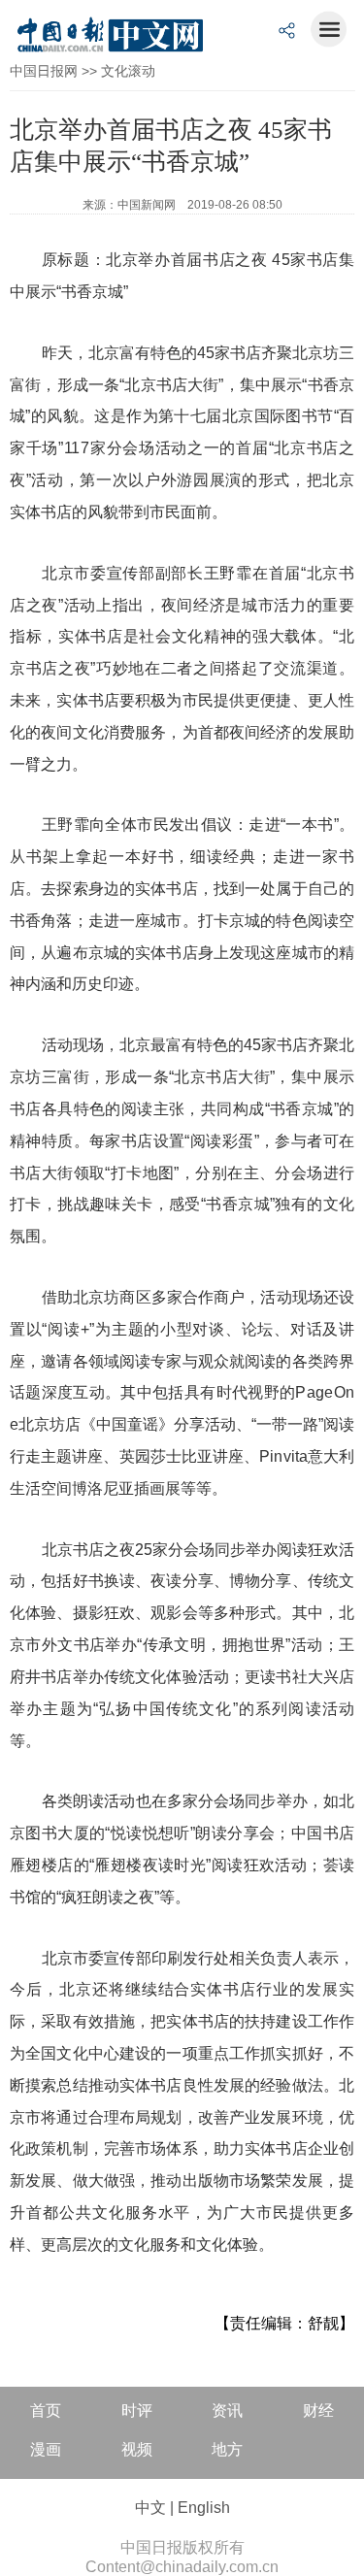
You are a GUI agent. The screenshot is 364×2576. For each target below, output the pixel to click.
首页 (46, 2411)
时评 (137, 2411)
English (204, 2508)
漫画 (46, 2449)
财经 (318, 2411)
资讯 (227, 2411)
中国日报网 (44, 71)
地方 (227, 2449)
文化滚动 (128, 71)
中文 (150, 2508)
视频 (137, 2449)
